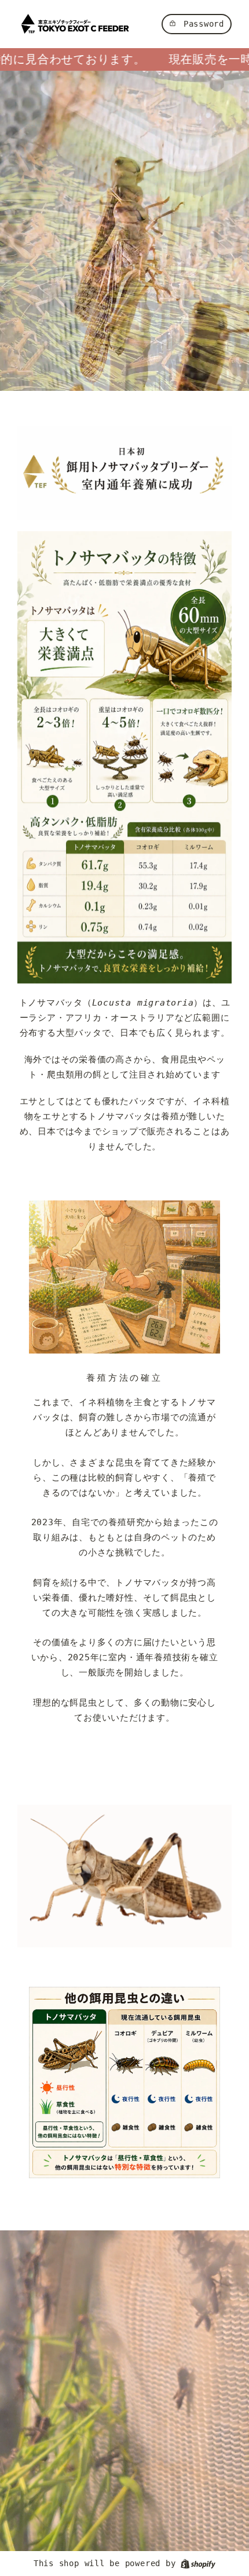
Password (204, 24)
